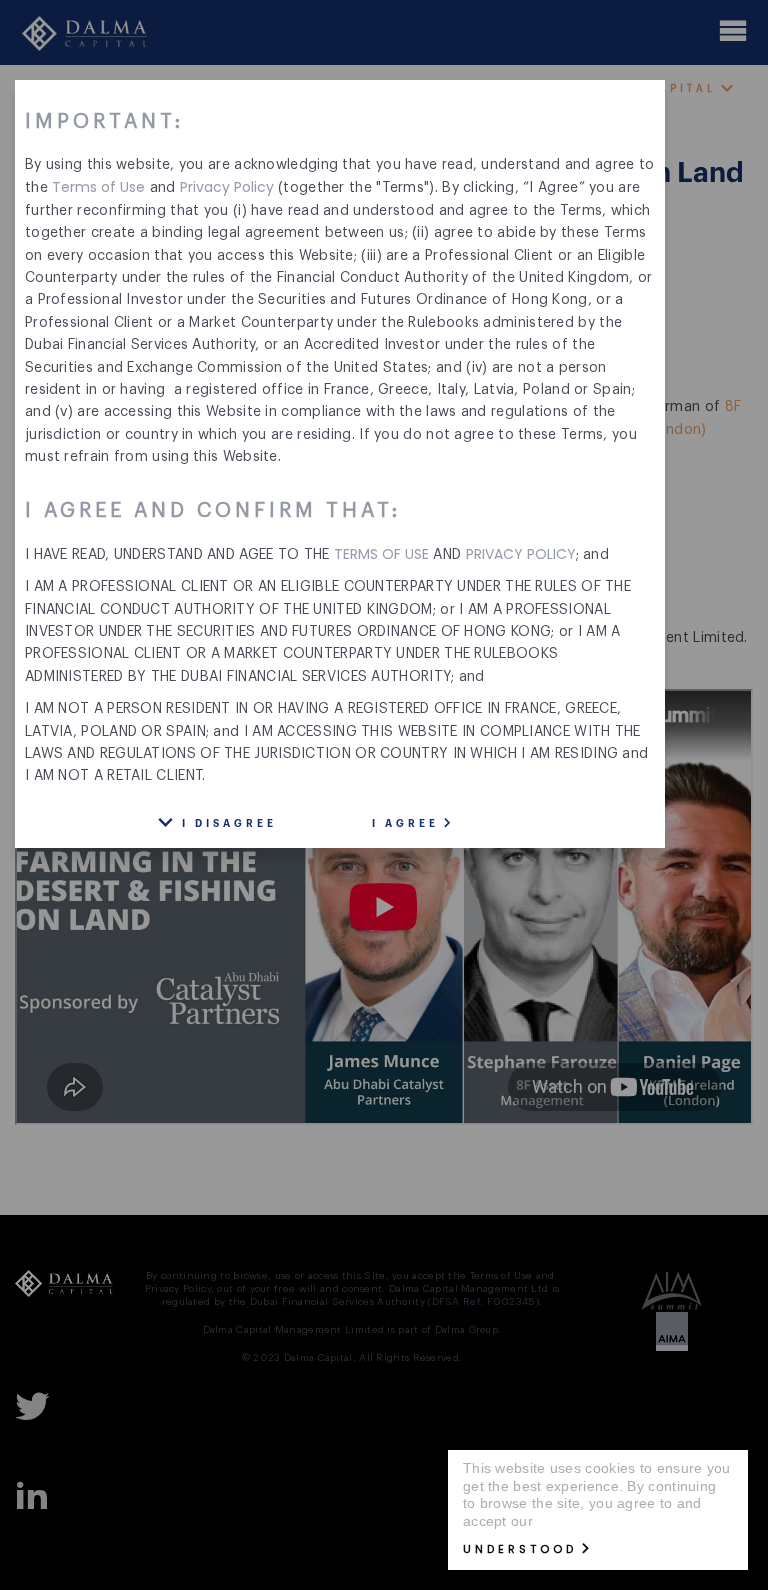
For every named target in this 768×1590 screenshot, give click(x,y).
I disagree (229, 824)
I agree (405, 824)
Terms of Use (98, 187)
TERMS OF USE (381, 554)
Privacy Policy (227, 187)
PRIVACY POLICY (521, 554)
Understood (520, 1549)
